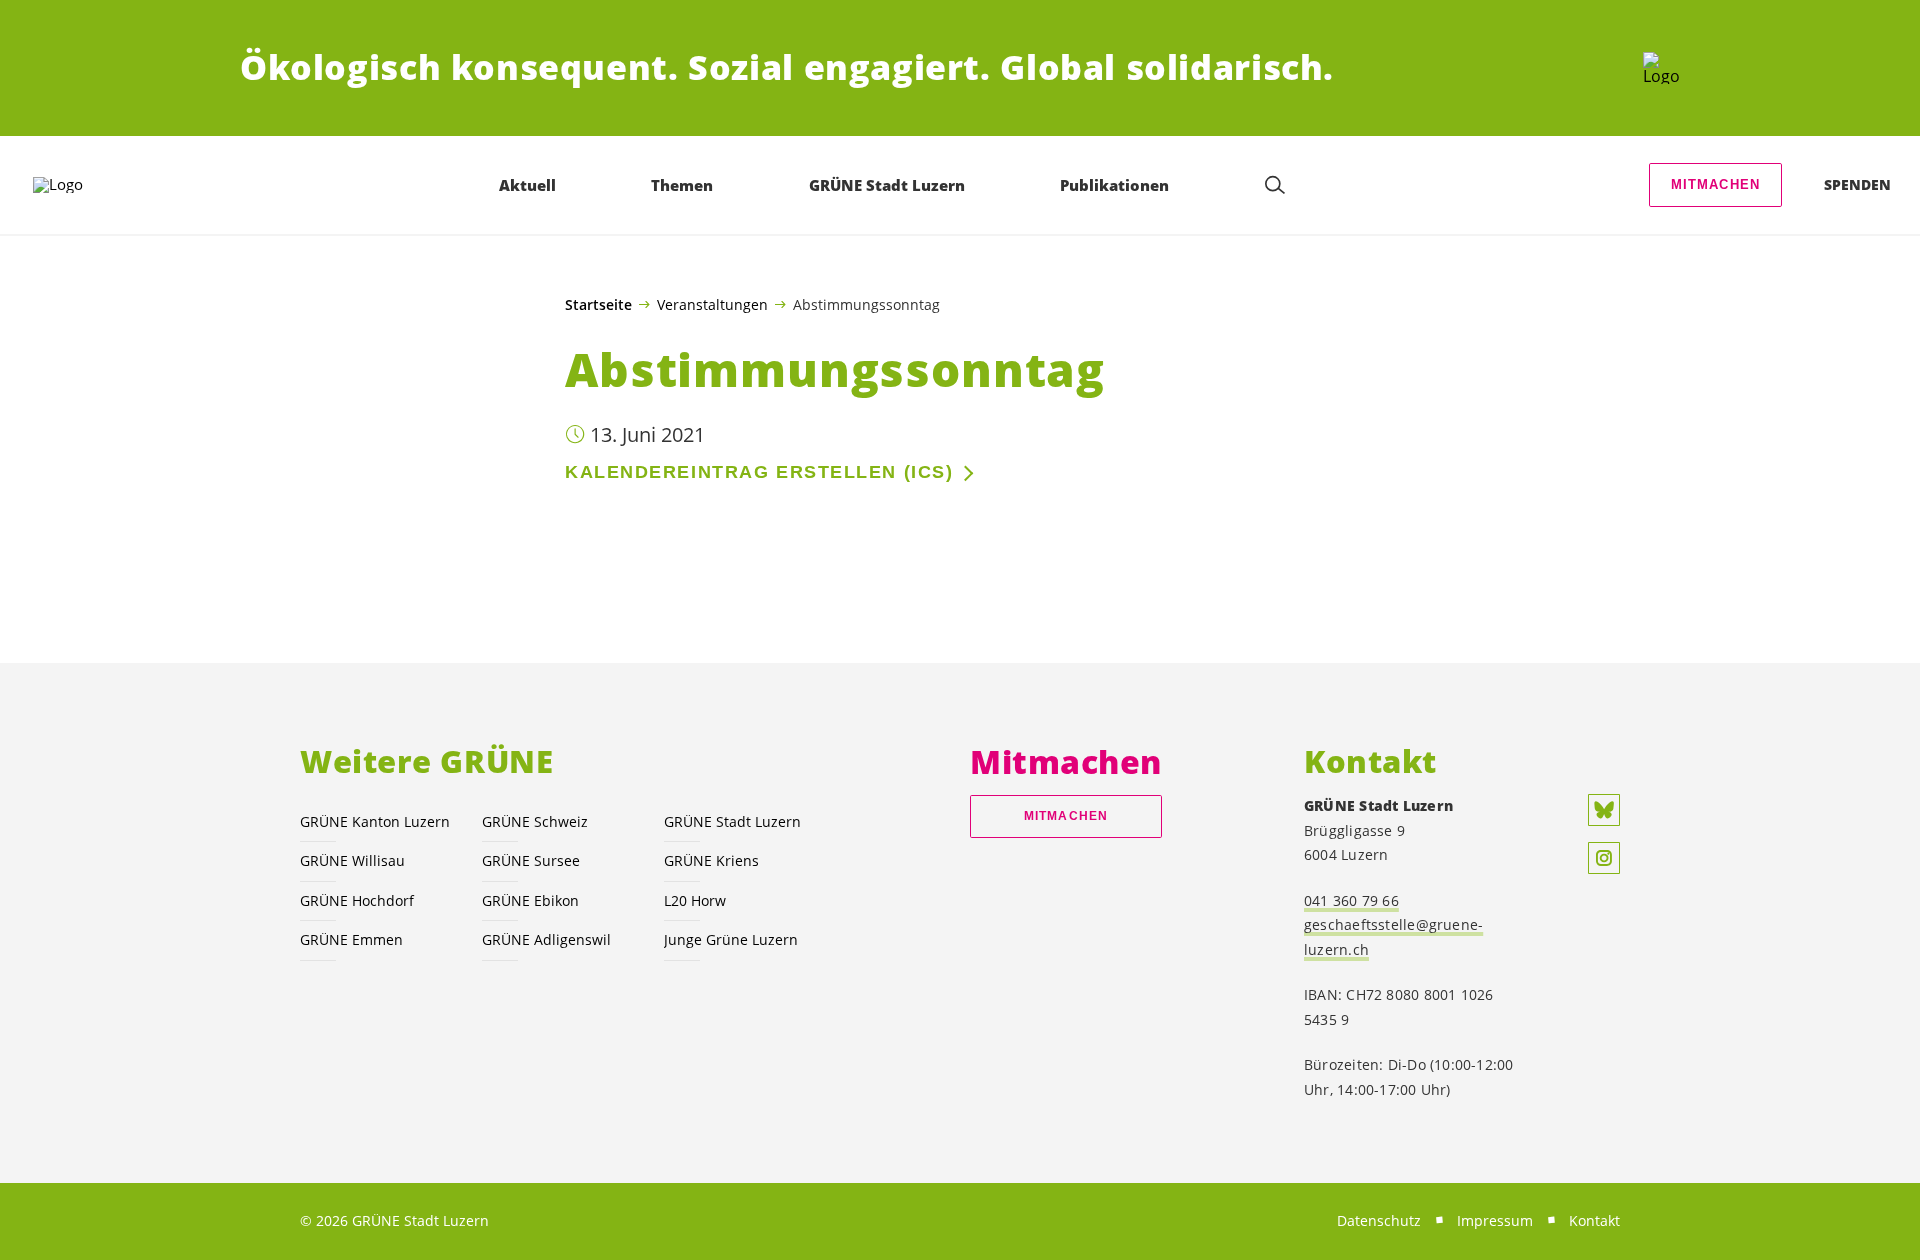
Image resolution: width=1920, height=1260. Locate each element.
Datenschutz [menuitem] (1379, 1220)
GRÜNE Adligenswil (546, 939)
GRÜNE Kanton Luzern (375, 821)
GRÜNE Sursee (531, 860)
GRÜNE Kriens (711, 860)
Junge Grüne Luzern (731, 939)
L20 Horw (695, 900)
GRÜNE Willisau (352, 860)
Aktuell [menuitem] (527, 185)
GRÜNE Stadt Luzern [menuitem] (887, 185)
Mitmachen (1716, 184)
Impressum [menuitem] (1495, 1220)
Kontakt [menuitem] (1594, 1220)
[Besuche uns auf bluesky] (1604, 810)
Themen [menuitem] (682, 185)
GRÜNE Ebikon (530, 900)
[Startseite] (1661, 68)
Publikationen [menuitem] (1114, 185)
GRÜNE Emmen (351, 939)
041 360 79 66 (1351, 900)
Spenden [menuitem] (1857, 184)
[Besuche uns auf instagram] (1604, 858)
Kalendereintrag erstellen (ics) (759, 472)
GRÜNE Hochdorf (357, 900)
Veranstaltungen (712, 304)
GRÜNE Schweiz (535, 821)
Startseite (598, 305)
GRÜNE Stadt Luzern (732, 821)
